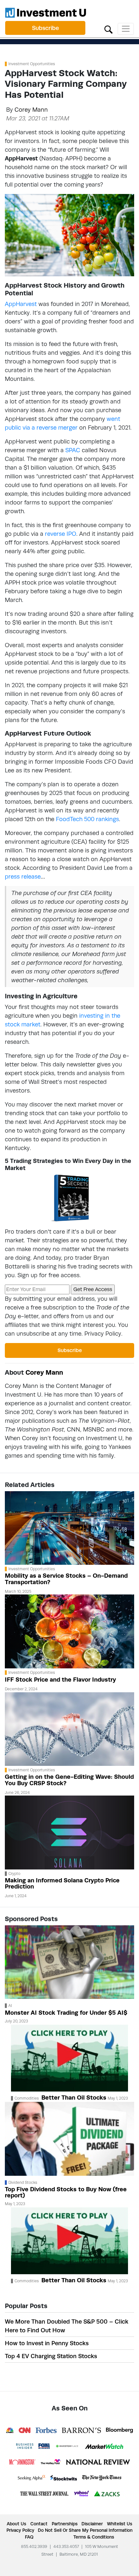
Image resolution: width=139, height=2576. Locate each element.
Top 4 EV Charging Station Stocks (51, 2356)
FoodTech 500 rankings (87, 819)
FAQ (29, 2537)
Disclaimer (92, 2524)
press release (23, 876)
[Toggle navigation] (126, 29)
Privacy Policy (103, 1334)
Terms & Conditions (94, 2537)
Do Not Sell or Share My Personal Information (85, 2530)
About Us (16, 2524)
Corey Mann (31, 110)
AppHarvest (21, 304)
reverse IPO (61, 534)
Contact (39, 2524)
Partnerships (65, 2524)
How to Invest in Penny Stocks (47, 2343)
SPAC (73, 450)
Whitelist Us (120, 2524)
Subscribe (45, 28)
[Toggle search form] (108, 29)
